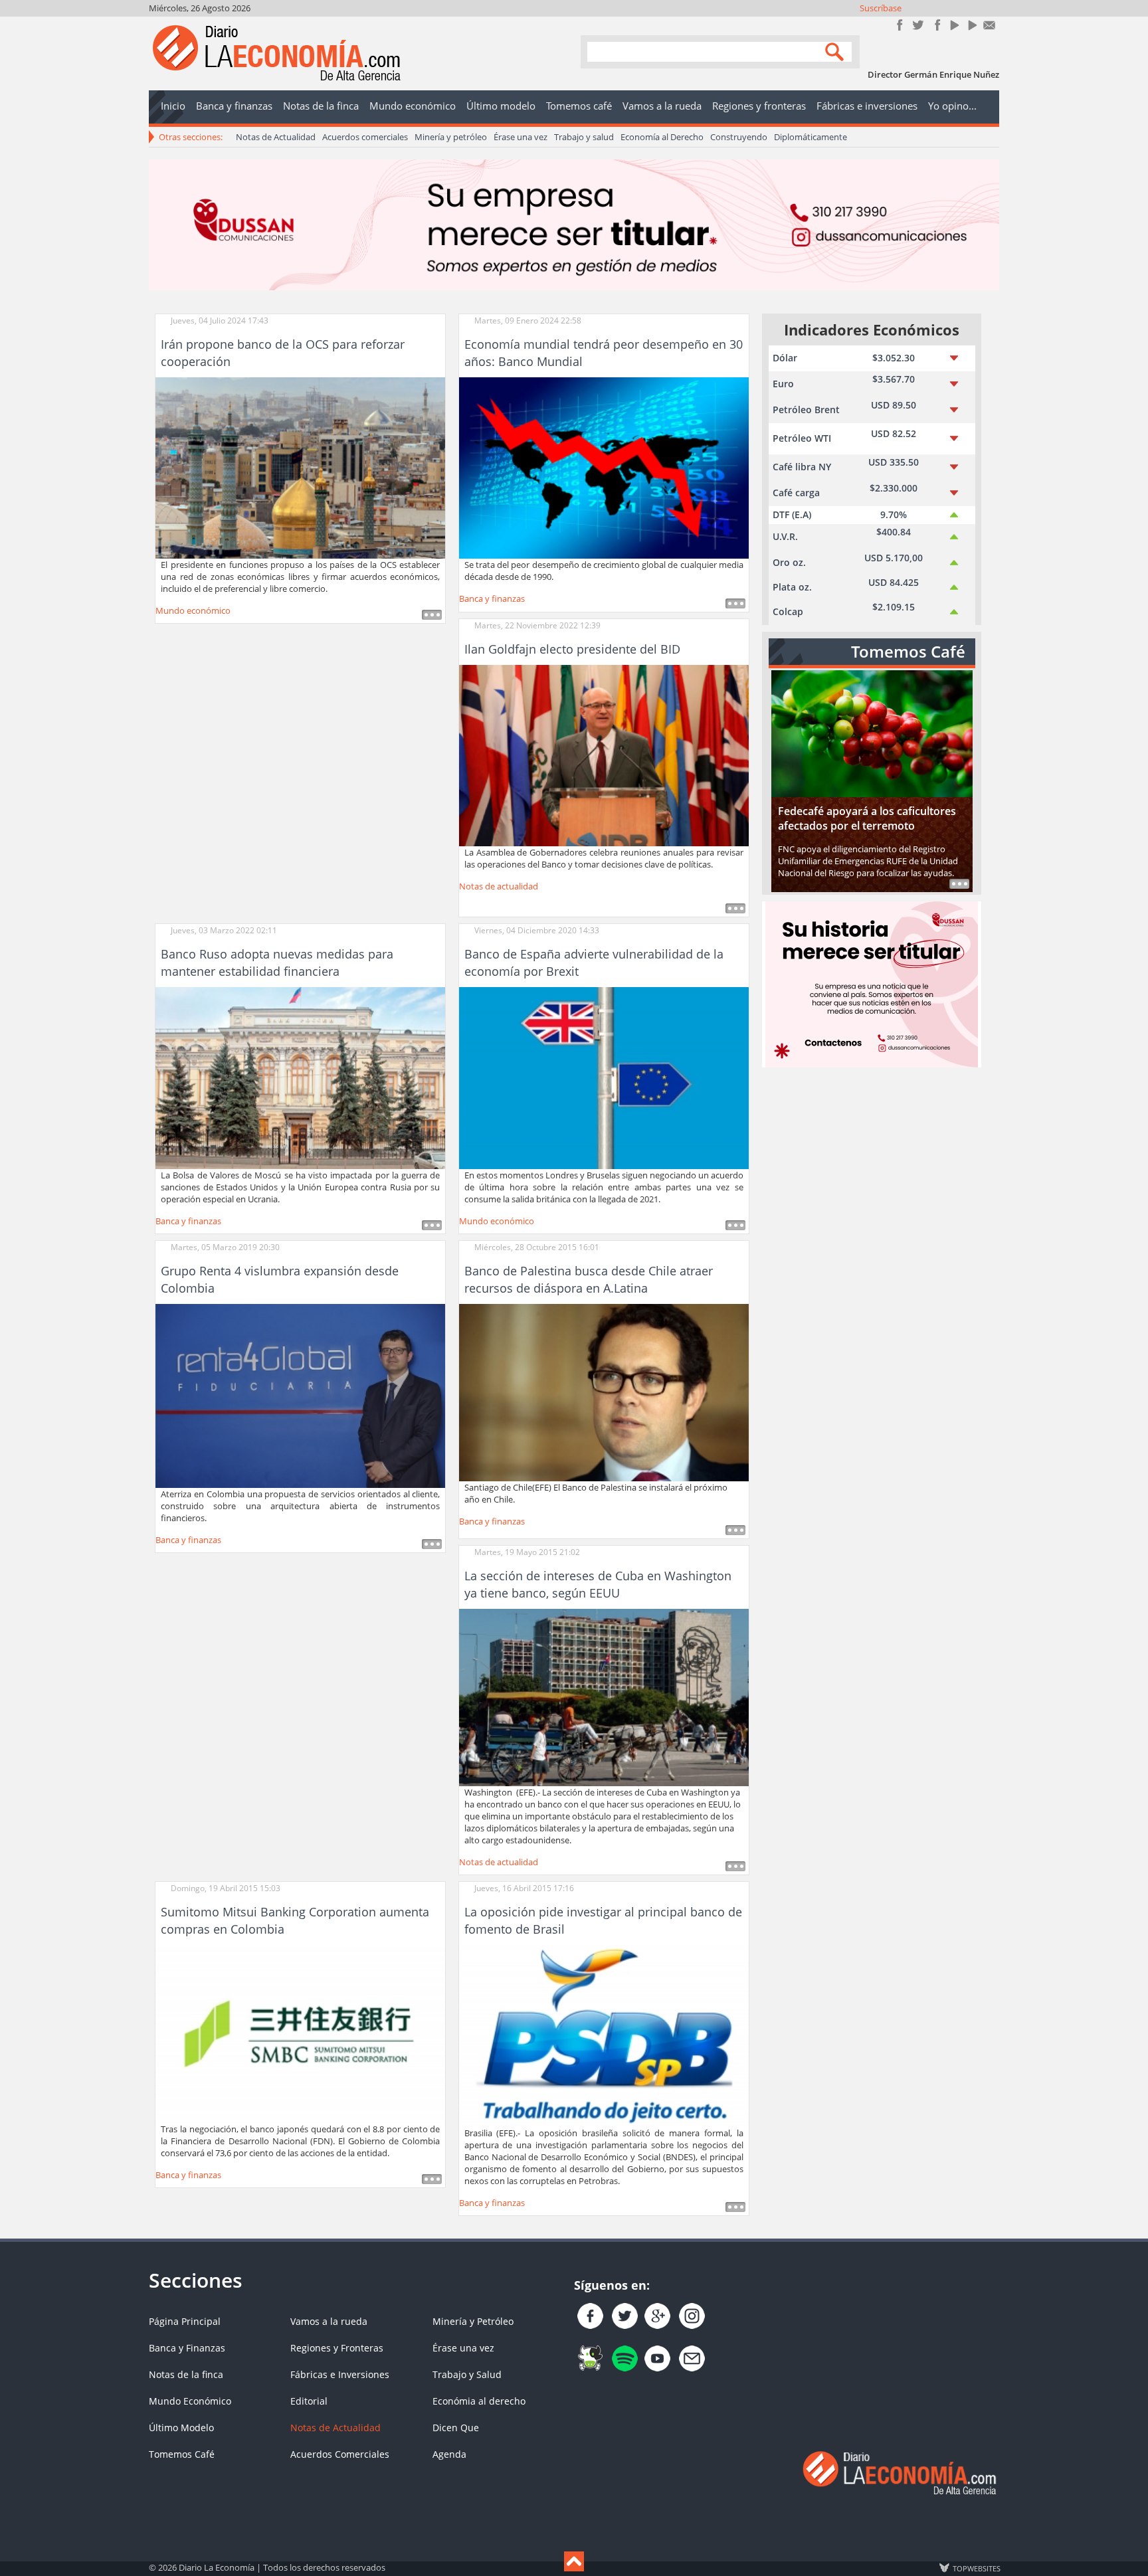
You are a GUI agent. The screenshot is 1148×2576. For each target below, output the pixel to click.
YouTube (954, 25)
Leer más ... (432, 615)
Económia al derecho (479, 2401)
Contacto (990, 25)
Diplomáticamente (811, 137)
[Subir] (574, 2561)
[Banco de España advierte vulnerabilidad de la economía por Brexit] (604, 1077)
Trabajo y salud (584, 137)
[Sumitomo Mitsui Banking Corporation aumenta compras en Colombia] (300, 2033)
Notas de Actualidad (276, 137)
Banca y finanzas (492, 598)
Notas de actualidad (499, 886)
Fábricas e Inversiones (340, 2374)
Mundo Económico (190, 2401)
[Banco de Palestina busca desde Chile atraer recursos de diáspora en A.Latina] (604, 1392)
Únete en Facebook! (900, 25)
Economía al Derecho (662, 137)
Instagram (936, 25)
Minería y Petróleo (473, 2321)
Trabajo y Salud (467, 2374)
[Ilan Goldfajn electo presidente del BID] (604, 755)
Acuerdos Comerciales (340, 2454)
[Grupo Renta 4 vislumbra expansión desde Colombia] (300, 1395)
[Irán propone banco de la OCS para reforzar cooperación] (300, 467)
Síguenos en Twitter (918, 25)
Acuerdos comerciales (365, 137)
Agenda (449, 2454)
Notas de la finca (186, 2374)
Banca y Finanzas (187, 2348)
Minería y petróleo (451, 137)
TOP (976, 2568)
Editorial (309, 2401)
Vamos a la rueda (329, 2321)
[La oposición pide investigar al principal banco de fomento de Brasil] (604, 2035)
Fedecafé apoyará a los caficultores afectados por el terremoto (867, 818)
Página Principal (185, 2321)
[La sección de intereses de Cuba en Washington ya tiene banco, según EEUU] (604, 1697)
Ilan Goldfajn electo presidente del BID (572, 649)
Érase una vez (521, 137)
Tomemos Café (182, 2454)
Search (836, 51)
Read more (959, 884)
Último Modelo (181, 2428)
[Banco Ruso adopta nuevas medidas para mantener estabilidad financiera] (300, 1077)
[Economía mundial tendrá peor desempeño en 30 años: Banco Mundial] (604, 467)
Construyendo (739, 137)
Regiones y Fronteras (337, 2348)
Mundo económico (193, 610)
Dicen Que (456, 2428)
